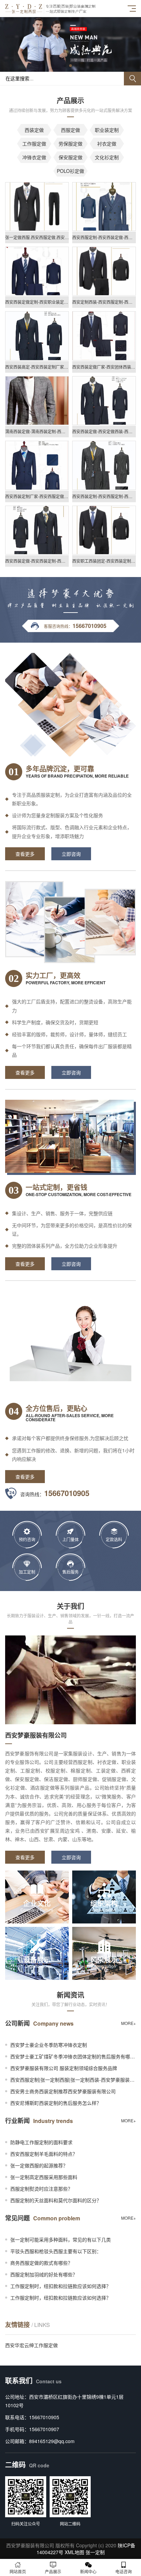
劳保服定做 (70, 143)
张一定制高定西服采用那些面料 (44, 2177)
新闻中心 (88, 2571)
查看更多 (25, 854)
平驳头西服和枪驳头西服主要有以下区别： (56, 2251)
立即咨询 (71, 854)
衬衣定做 (107, 143)
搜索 (132, 79)
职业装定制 (107, 130)
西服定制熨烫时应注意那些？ (41, 2189)
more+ (129, 2023)
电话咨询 (124, 2571)
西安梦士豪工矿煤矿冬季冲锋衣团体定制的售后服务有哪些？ (73, 2056)
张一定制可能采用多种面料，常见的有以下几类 (61, 2239)
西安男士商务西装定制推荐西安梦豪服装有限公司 (63, 2091)
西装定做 (34, 130)
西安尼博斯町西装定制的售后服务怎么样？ (56, 2103)
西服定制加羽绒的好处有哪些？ (44, 2274)
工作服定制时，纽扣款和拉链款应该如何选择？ (61, 2286)
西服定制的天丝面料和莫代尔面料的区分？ (56, 2200)
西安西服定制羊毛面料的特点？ (44, 2154)
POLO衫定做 (70, 171)
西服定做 (70, 130)
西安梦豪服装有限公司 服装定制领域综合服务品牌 (64, 2068)
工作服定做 (34, 143)
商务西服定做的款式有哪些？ (41, 2263)
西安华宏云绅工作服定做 (31, 2345)
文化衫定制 (107, 157)
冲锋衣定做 (34, 157)
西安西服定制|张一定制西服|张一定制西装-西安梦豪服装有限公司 (73, 2080)
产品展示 (53, 2571)
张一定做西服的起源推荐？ (39, 2165)
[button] (65, 66)
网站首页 (18, 2571)
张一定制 (95, 2552)
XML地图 (74, 2552)
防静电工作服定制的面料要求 (41, 2142)
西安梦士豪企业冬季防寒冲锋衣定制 (49, 2045)
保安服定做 (70, 157)
